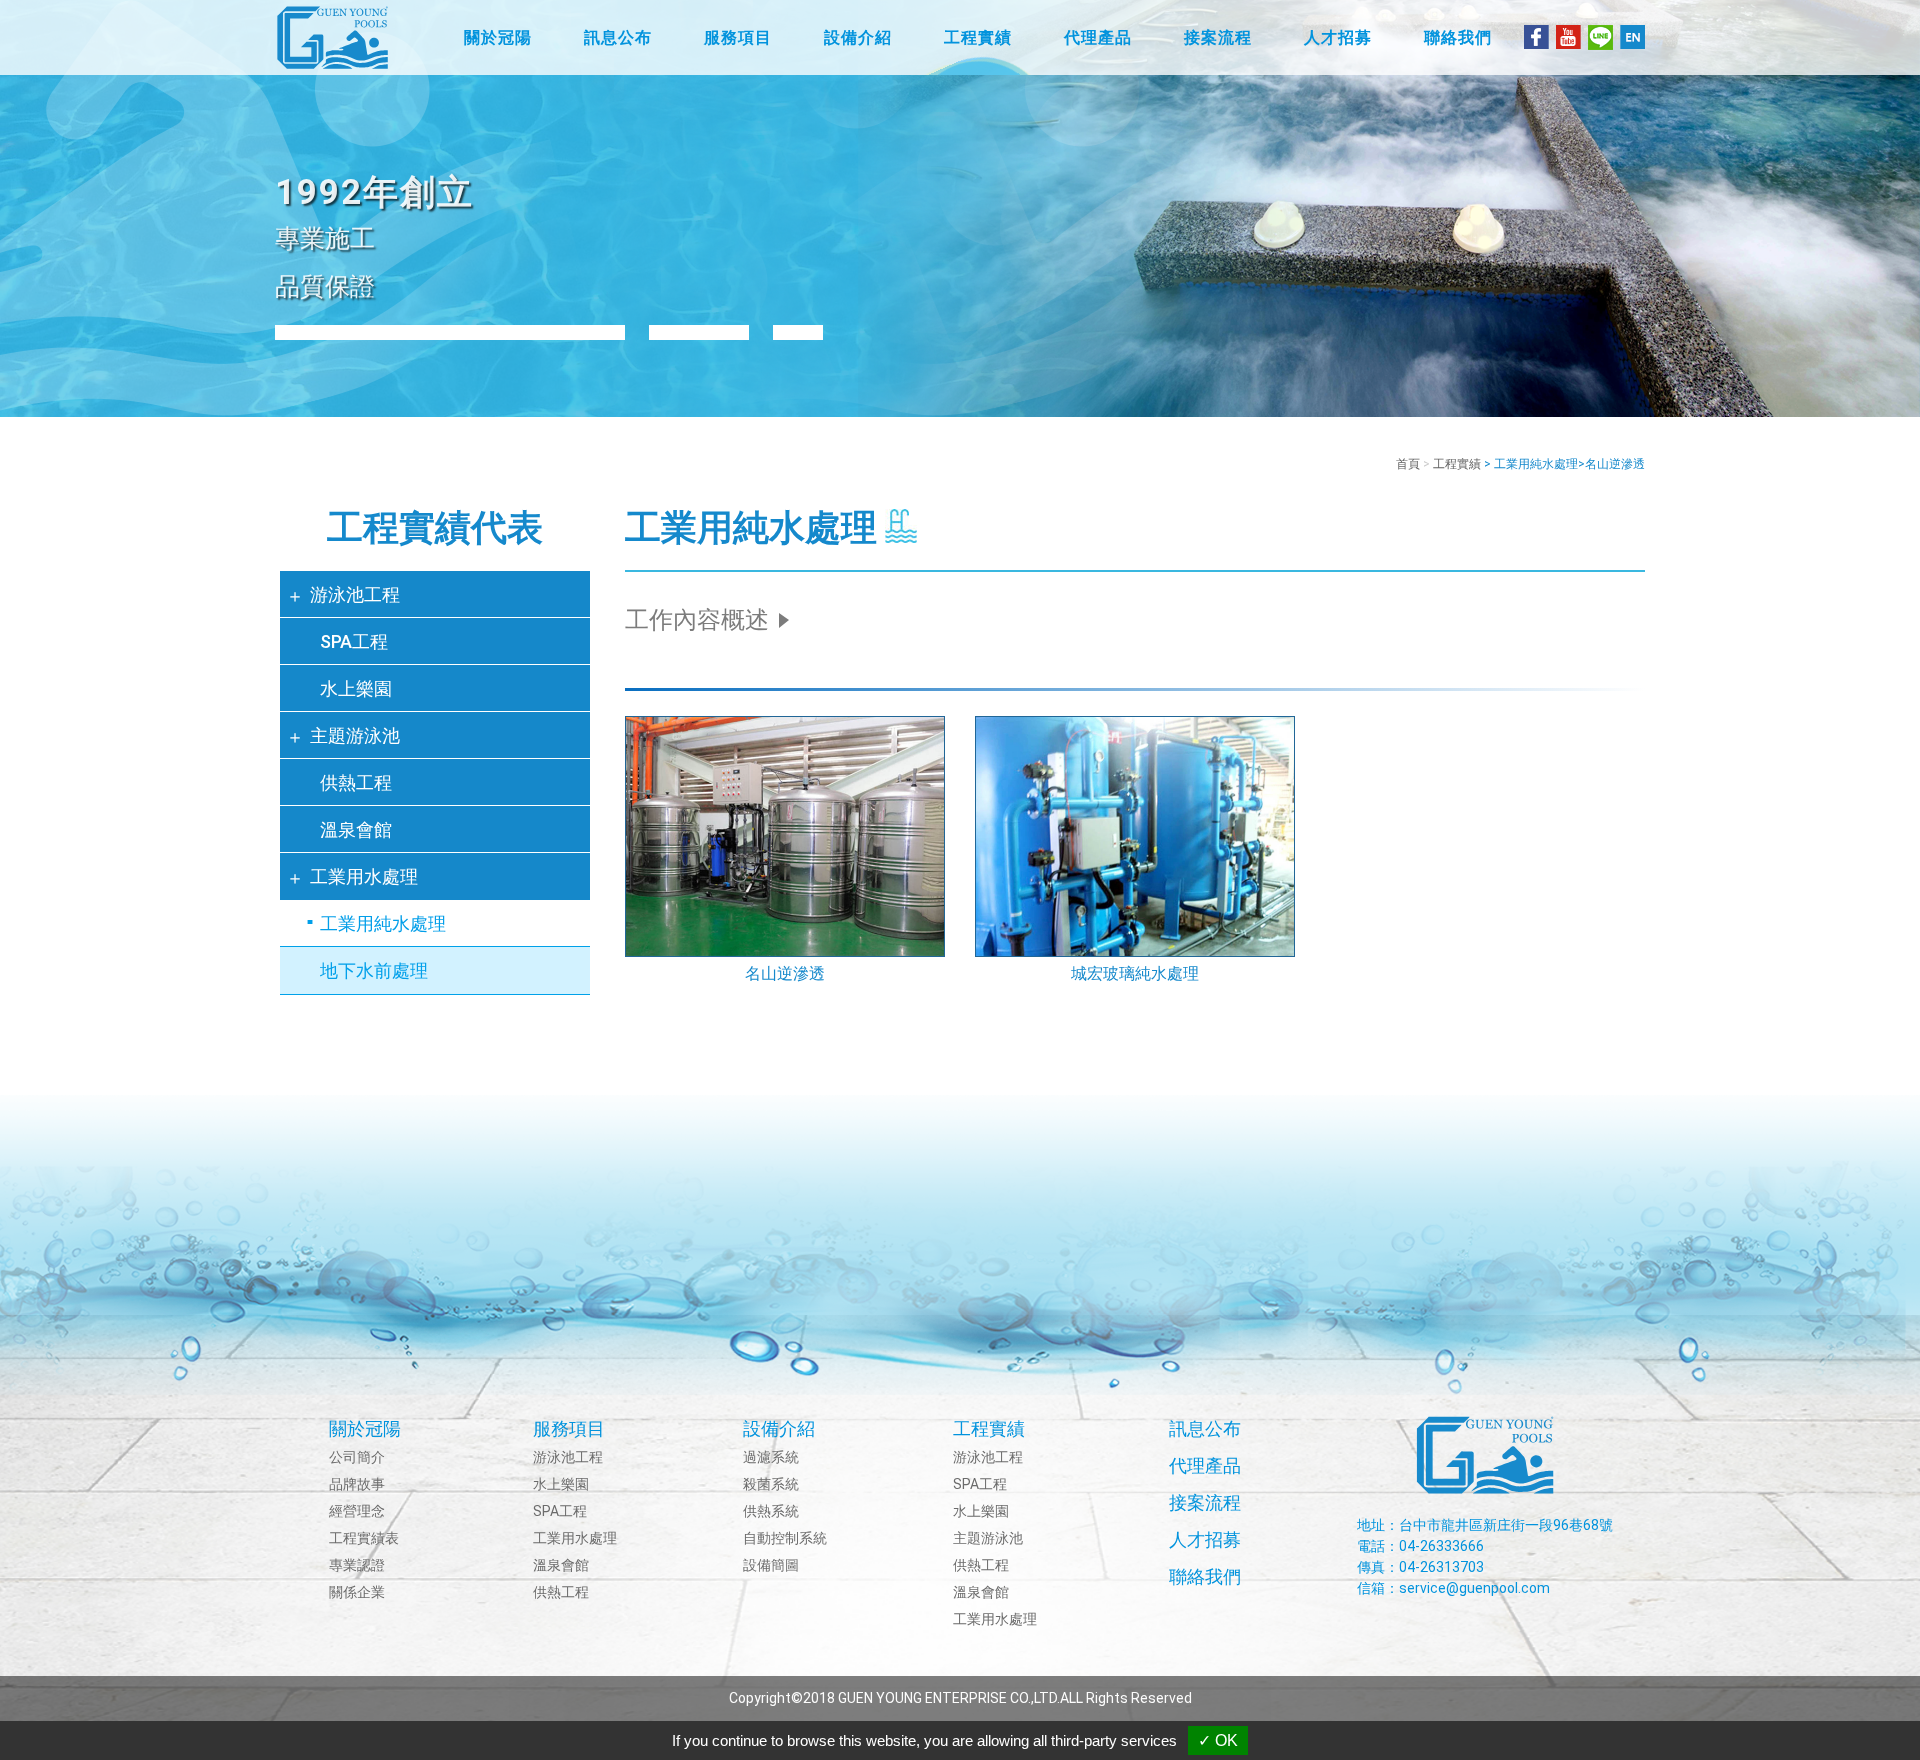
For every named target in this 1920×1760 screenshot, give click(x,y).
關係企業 (357, 1592)
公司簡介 (357, 1457)
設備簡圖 (771, 1565)
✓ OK (1218, 1740)
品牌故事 (357, 1484)
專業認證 (357, 1565)
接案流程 (1205, 1502)
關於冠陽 (365, 1428)
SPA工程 (354, 641)
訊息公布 (1205, 1428)
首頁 (1408, 464)
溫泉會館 (356, 829)
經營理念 (357, 1511)
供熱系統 (771, 1511)
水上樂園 (356, 688)
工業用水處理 (364, 876)
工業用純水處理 (383, 923)
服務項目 (569, 1428)
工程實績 (1457, 464)
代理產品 (1205, 1465)
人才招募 (1205, 1539)
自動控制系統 (785, 1538)
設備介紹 (779, 1428)
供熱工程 (356, 782)
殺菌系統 (771, 1484)
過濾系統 (771, 1457)
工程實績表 (364, 1538)
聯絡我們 (1205, 1576)
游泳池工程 (355, 594)
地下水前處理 (374, 970)
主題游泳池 (355, 735)
